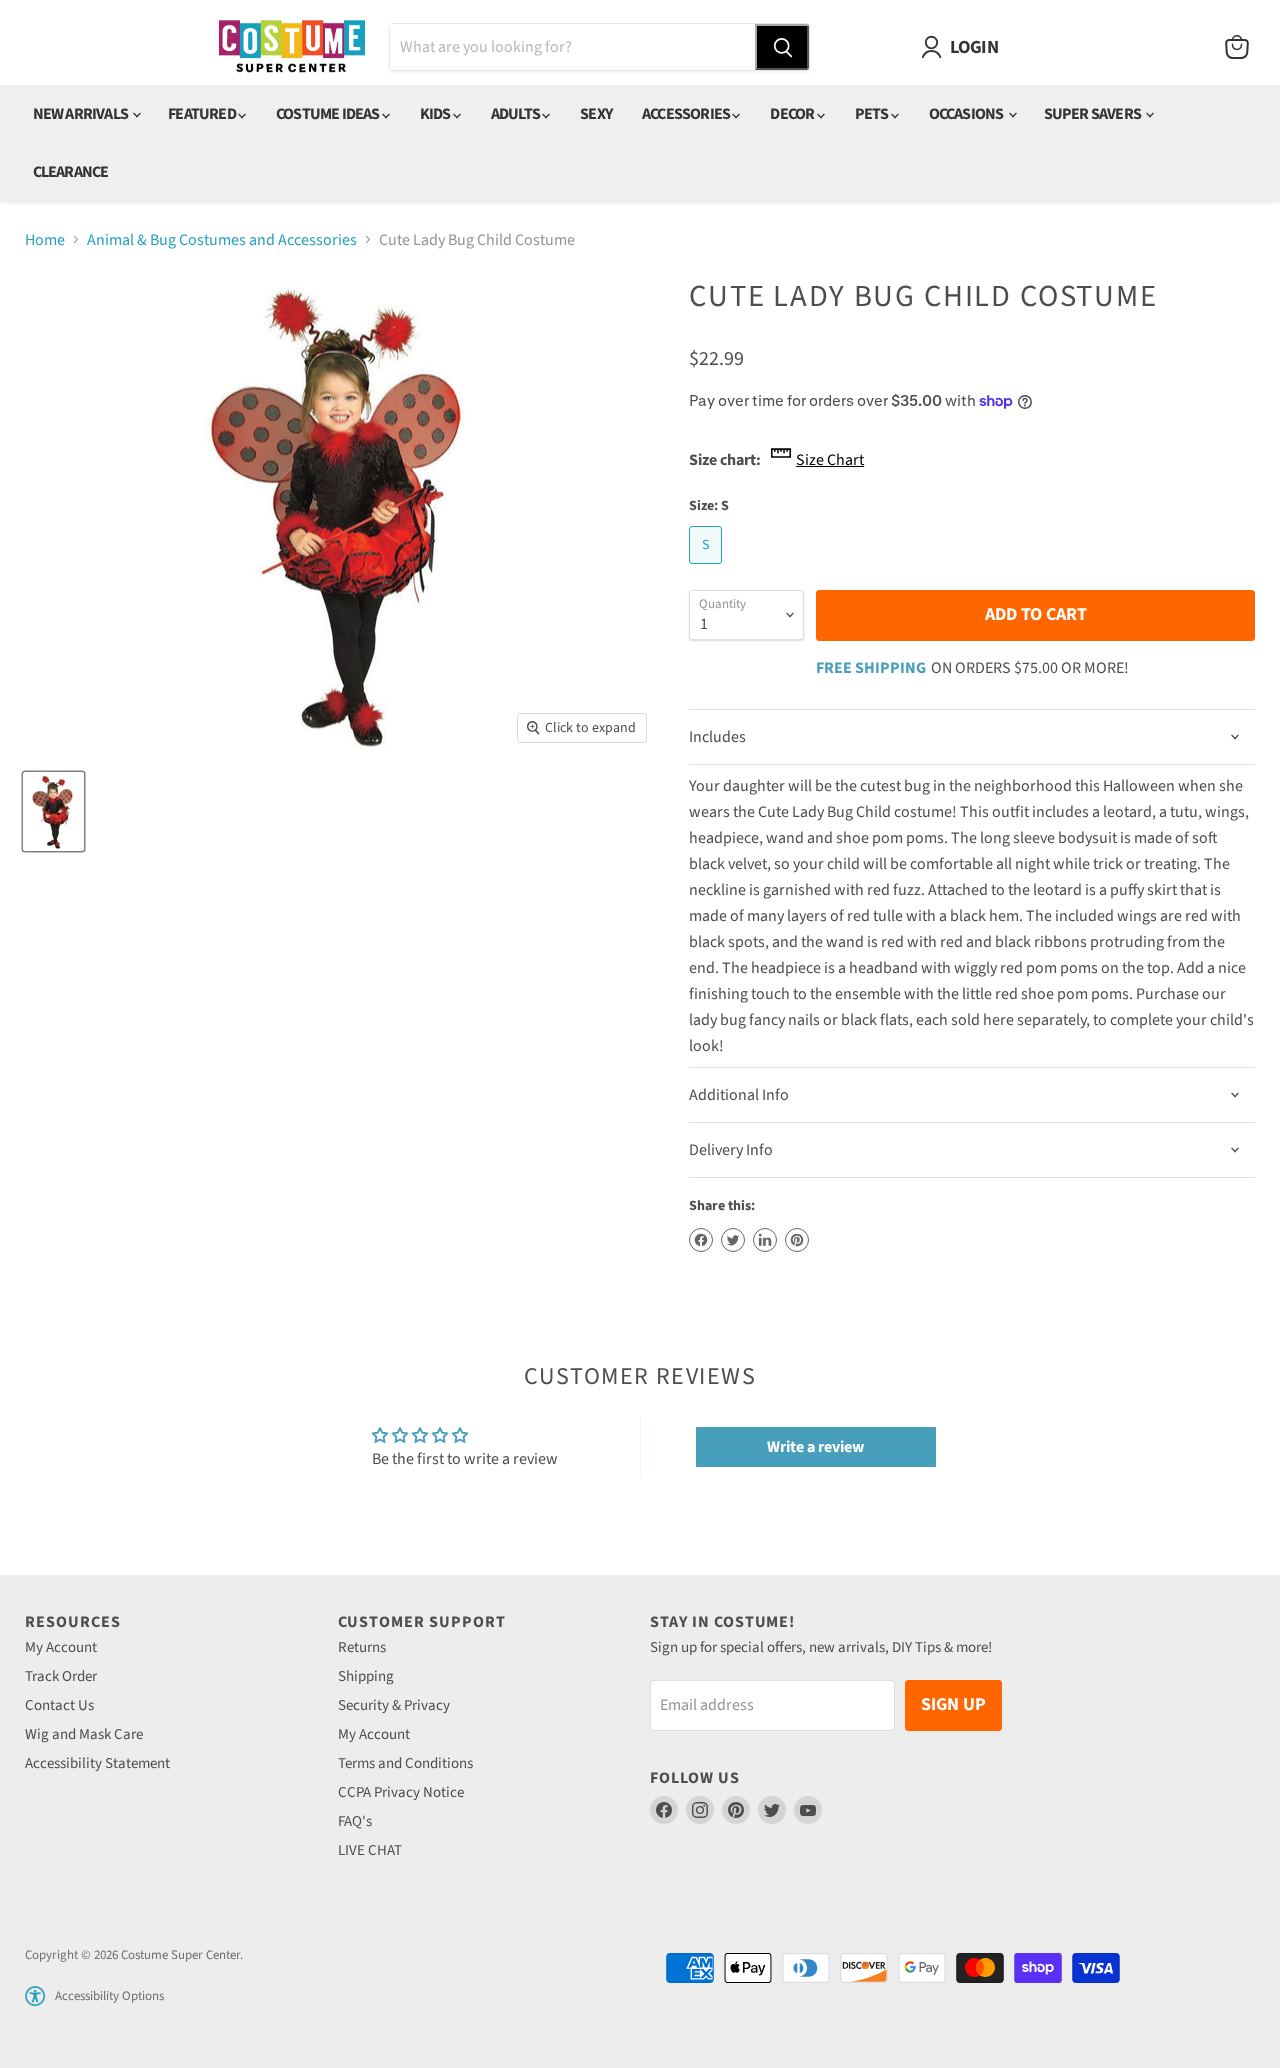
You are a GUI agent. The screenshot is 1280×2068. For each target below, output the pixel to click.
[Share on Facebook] (701, 1240)
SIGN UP (953, 1704)
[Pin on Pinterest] (797, 1240)
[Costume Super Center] (291, 47)
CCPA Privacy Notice (401, 1792)
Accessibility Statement (97, 1763)
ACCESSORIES (687, 114)
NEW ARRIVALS (82, 114)
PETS (873, 114)
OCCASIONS (967, 114)
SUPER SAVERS (1094, 114)
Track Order (61, 1676)
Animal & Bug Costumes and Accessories (222, 240)
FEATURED (203, 114)
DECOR (793, 114)
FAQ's (355, 1821)
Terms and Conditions (405, 1763)
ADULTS (516, 114)
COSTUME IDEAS (329, 114)
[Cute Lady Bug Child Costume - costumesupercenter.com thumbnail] (53, 811)
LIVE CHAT (370, 1850)
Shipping (366, 1676)
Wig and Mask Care (84, 1734)
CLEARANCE (71, 172)
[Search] (782, 47)
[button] (35, 1996)
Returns (362, 1647)
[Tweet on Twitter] (733, 1240)
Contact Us (59, 1705)
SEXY (596, 114)
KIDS (436, 114)
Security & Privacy (394, 1705)
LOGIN (974, 47)
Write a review (815, 1447)
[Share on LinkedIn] (765, 1240)
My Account (61, 1647)
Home (45, 240)
